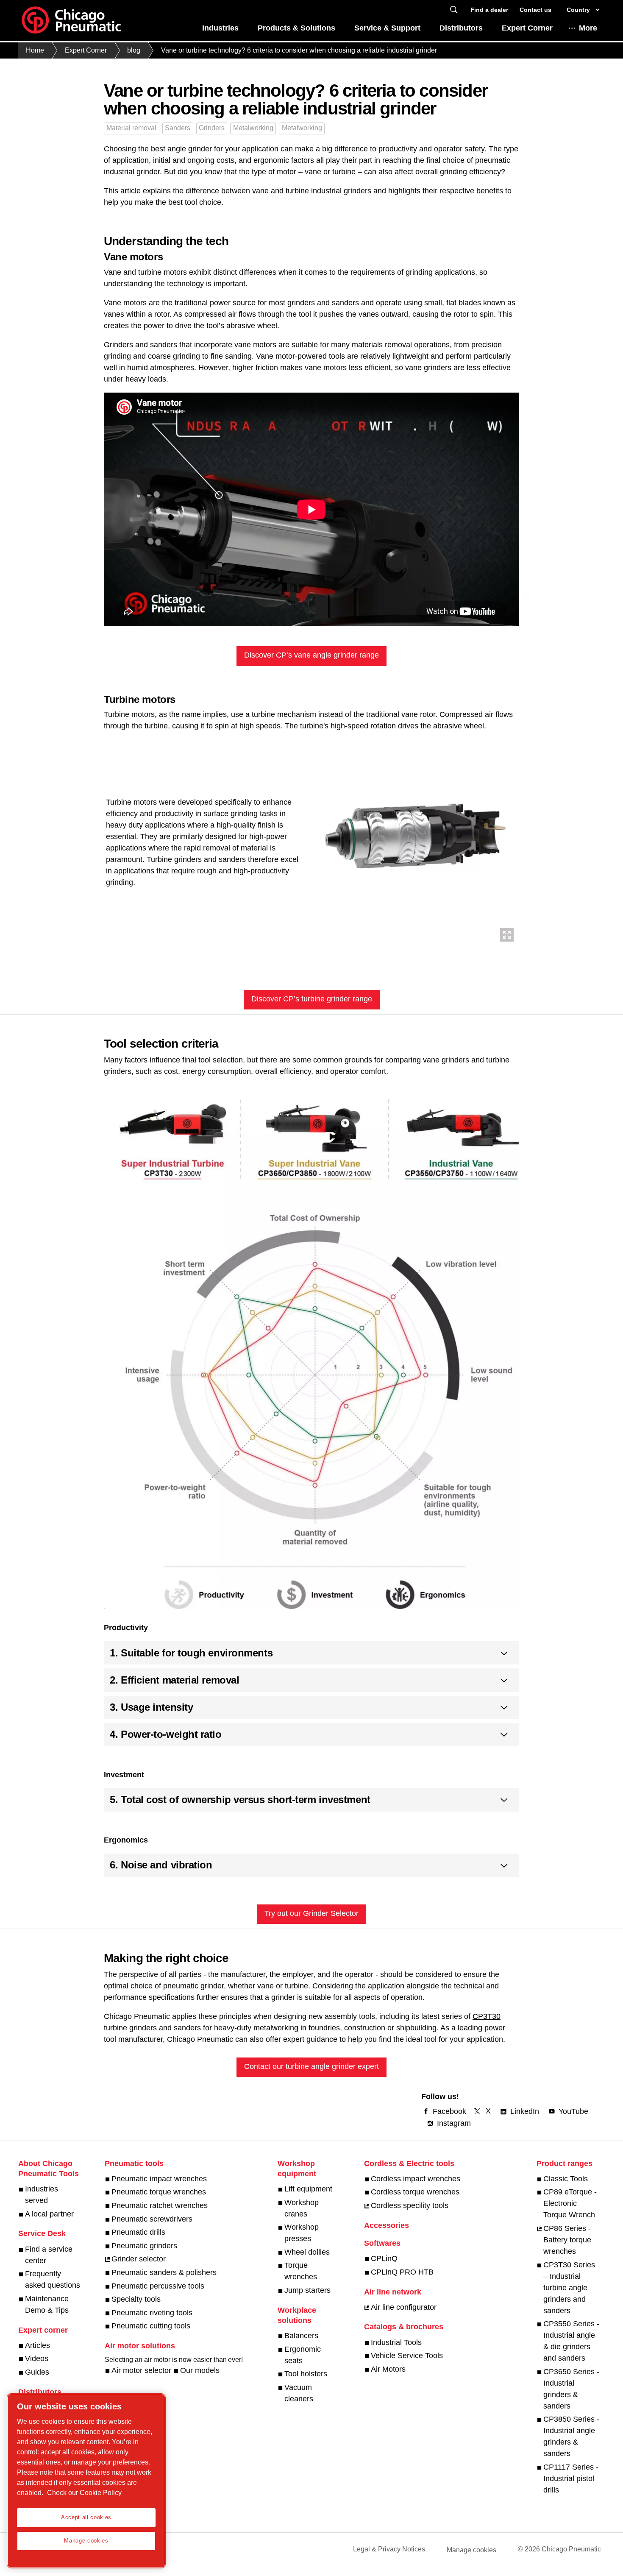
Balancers (301, 2336)
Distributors (461, 28)
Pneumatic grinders (144, 2246)
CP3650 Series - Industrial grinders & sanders (571, 2389)
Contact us (535, 10)
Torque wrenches (301, 2271)
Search (454, 10)
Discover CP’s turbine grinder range (312, 999)
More (588, 28)
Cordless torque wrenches (415, 2192)
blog (134, 50)
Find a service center (49, 2255)
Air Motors (388, 2369)
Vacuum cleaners (299, 2393)
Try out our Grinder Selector (311, 1913)
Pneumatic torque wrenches (159, 2192)
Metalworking (253, 128)
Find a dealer (489, 10)
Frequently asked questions (53, 2279)
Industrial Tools (396, 2342)
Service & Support (387, 28)
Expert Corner (527, 28)
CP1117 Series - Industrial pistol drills (571, 2478)
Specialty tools (136, 2299)
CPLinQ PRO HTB (402, 2272)
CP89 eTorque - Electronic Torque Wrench (570, 2203)
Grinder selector (139, 2259)
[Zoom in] (414, 839)
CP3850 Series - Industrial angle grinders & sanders (571, 2436)
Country (578, 10)
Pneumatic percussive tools (158, 2286)
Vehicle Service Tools (407, 2356)
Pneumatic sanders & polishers (164, 2272)
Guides (37, 2372)
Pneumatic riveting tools (152, 2313)
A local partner (49, 2214)
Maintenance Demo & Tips (47, 2304)
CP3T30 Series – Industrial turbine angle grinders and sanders (569, 2288)
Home (35, 50)
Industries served (42, 2195)
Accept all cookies (86, 2517)
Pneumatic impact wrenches (159, 2179)
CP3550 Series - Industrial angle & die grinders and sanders (571, 2341)
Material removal (131, 128)
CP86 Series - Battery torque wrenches (567, 2240)
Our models (200, 2370)
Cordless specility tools (410, 2205)
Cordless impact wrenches (416, 2179)
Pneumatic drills (138, 2232)
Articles (38, 2345)
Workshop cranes (302, 2208)
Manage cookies (471, 2550)
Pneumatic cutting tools (151, 2326)
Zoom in (507, 935)
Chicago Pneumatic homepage (71, 20)
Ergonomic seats (303, 2355)
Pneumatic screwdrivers (152, 2219)
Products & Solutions (296, 28)
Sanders (178, 128)
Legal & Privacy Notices (389, 2549)
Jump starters (307, 2290)
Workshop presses (302, 2233)
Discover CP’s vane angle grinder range (311, 655)
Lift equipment (308, 2189)
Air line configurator (404, 2307)
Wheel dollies (307, 2252)
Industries (220, 28)
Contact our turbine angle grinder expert (311, 2066)
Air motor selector (141, 2370)
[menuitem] (220, 30)
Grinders (212, 128)
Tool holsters (306, 2374)
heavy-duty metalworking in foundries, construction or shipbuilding (325, 2028)
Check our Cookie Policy (84, 2493)
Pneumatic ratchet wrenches (160, 2205)
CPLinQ (384, 2258)
